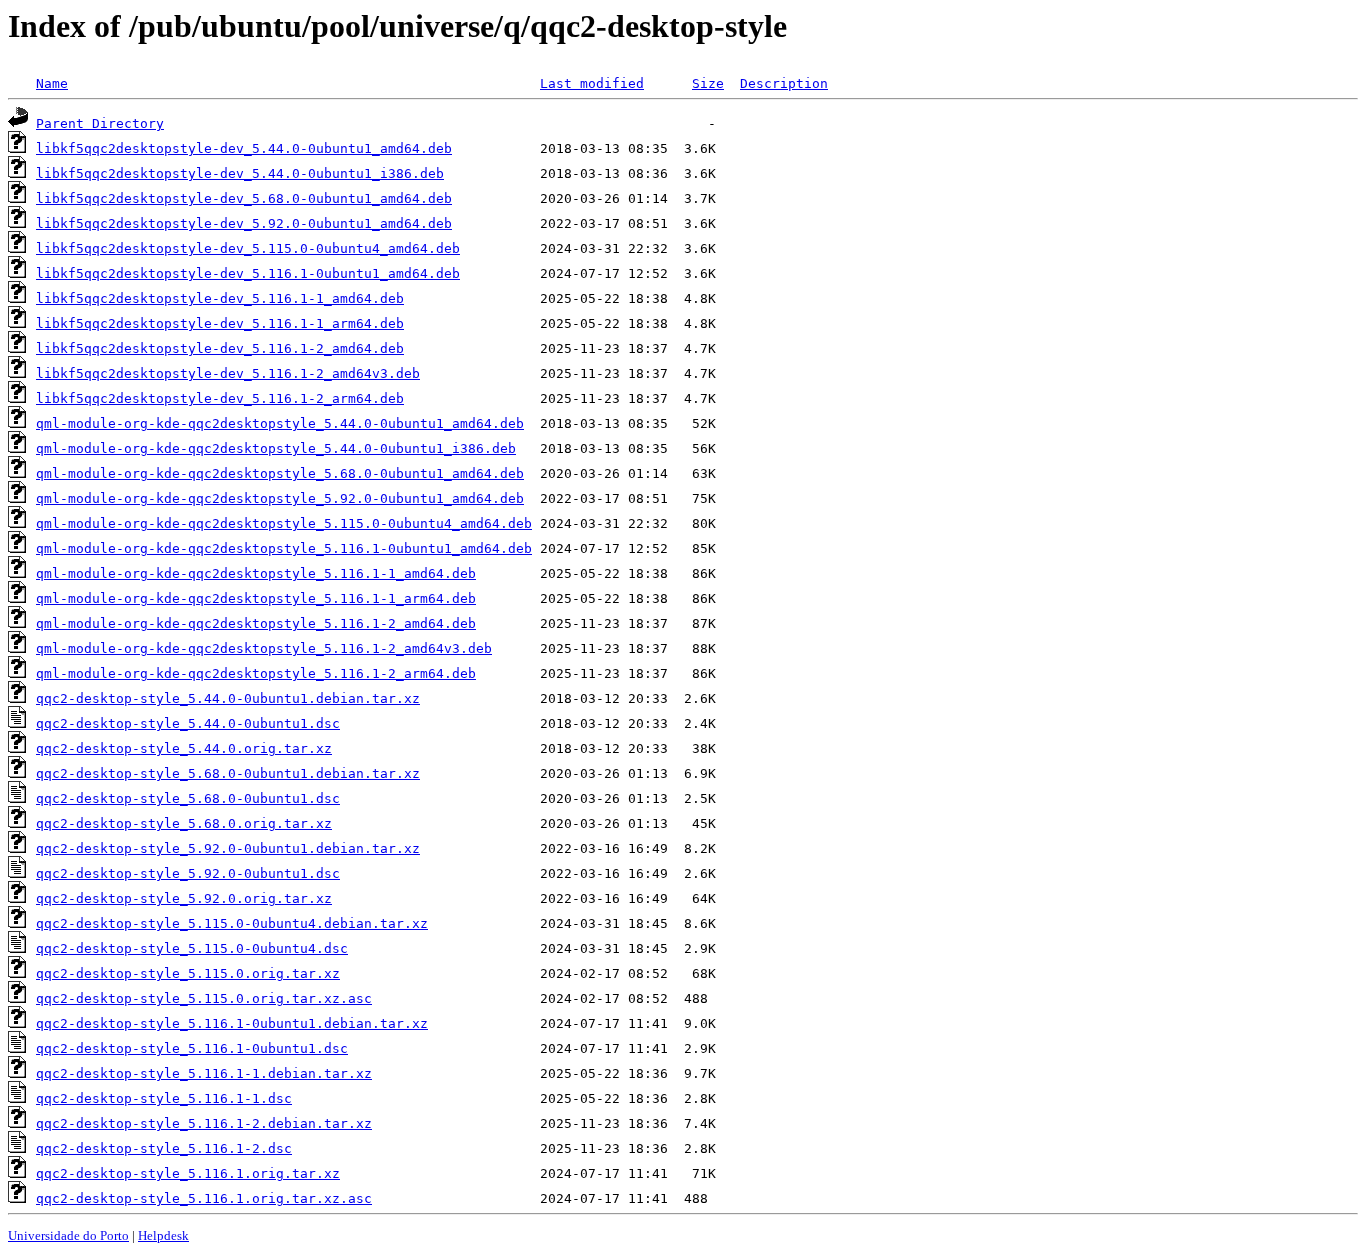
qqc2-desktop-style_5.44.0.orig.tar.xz (184, 748)
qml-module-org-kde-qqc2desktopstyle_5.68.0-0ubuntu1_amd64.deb (280, 473)
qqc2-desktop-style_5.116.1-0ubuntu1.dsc (192, 1048)
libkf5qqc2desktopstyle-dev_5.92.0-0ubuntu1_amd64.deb (244, 223)
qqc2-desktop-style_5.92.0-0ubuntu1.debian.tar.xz (228, 848)
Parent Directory (100, 123)
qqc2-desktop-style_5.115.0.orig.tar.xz (188, 973)
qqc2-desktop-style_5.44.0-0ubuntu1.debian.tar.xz (228, 698)
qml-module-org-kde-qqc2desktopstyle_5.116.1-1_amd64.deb (256, 573)
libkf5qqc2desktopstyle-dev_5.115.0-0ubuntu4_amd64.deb (248, 248)
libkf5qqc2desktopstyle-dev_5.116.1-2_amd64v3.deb (228, 373)
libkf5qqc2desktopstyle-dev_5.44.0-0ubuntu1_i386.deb (240, 173)
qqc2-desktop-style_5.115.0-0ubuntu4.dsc (192, 948)
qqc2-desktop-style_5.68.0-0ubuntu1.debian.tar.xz (228, 773)
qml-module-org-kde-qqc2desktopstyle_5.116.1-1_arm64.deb (256, 598)
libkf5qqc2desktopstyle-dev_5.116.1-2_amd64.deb (220, 348)
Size (708, 83)
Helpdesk (163, 1235)
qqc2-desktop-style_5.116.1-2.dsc (164, 1148)
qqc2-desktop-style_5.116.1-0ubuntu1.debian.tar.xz (232, 1023)
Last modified (592, 83)
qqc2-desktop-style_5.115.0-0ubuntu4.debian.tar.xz (232, 923)
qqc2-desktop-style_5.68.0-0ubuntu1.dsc (188, 798)
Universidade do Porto (68, 1235)
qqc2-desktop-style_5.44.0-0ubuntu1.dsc (188, 723)
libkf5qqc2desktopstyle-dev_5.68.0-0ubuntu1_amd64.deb (244, 198)
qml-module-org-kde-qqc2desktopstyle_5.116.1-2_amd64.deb (256, 623)
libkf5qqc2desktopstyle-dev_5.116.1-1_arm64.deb (220, 323)
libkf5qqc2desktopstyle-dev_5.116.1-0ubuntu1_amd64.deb (248, 273)
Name (52, 83)
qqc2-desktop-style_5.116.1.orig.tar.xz (188, 1173)
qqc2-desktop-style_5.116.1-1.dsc (164, 1098)
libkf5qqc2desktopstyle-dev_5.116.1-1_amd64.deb (220, 298)
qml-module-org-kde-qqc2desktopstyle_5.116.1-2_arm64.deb (256, 673)
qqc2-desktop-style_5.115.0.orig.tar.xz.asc (204, 998)
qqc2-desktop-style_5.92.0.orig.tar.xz (184, 898)
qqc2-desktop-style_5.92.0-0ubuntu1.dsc (188, 873)
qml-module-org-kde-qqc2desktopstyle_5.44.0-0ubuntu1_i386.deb (276, 448)
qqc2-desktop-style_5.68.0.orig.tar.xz (184, 823)
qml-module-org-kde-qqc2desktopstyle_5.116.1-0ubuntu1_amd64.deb (284, 548)
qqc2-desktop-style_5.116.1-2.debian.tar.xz (204, 1123)
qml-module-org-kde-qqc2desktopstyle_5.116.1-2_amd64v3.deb (264, 648)
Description (784, 83)
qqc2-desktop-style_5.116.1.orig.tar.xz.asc (204, 1198)
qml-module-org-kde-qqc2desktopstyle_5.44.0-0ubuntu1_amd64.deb (280, 423)
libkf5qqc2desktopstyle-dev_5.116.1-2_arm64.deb (220, 398)
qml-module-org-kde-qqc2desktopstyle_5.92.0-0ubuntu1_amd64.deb (280, 498)
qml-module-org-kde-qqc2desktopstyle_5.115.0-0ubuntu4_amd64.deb (284, 523)
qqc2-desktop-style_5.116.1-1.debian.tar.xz (204, 1073)
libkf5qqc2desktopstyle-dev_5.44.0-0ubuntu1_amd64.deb (244, 148)
